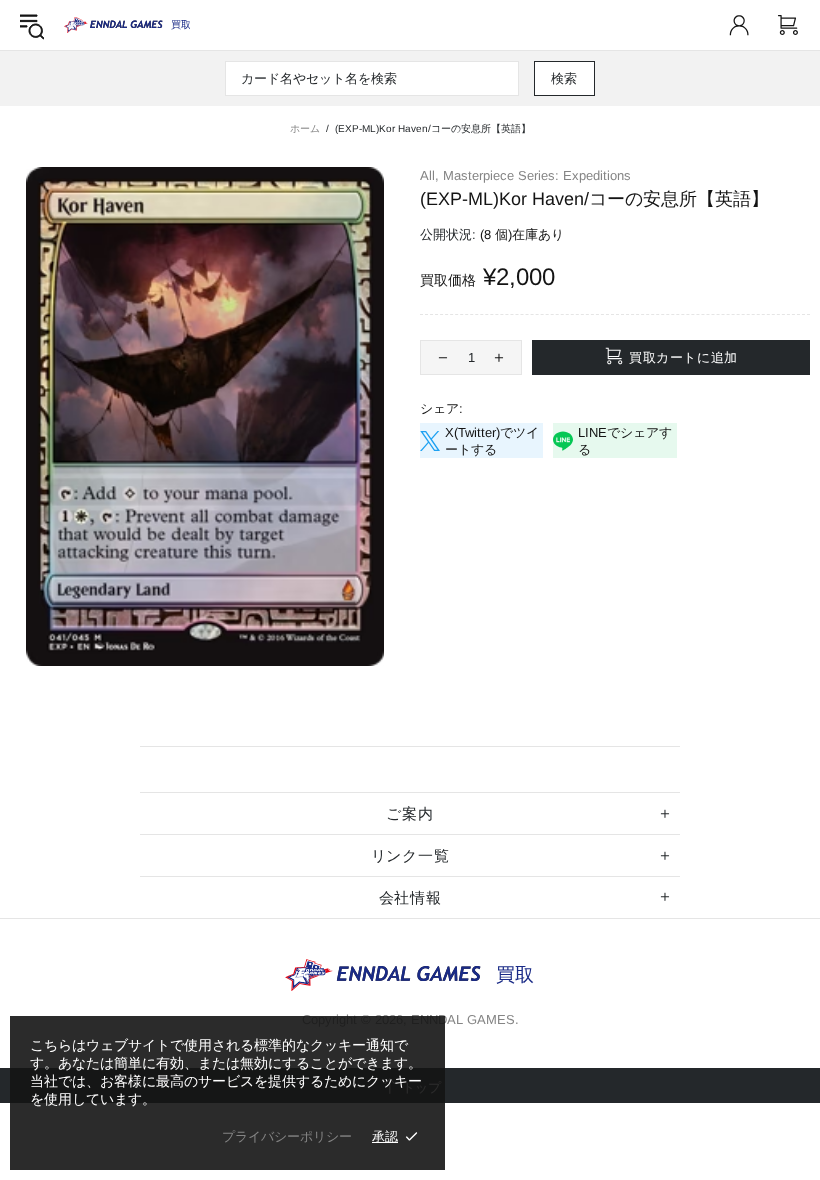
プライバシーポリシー (287, 1136)
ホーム (305, 128)
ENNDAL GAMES (180, 24)
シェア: (441, 408)
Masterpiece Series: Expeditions (537, 175)
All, (429, 175)
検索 (564, 78)
